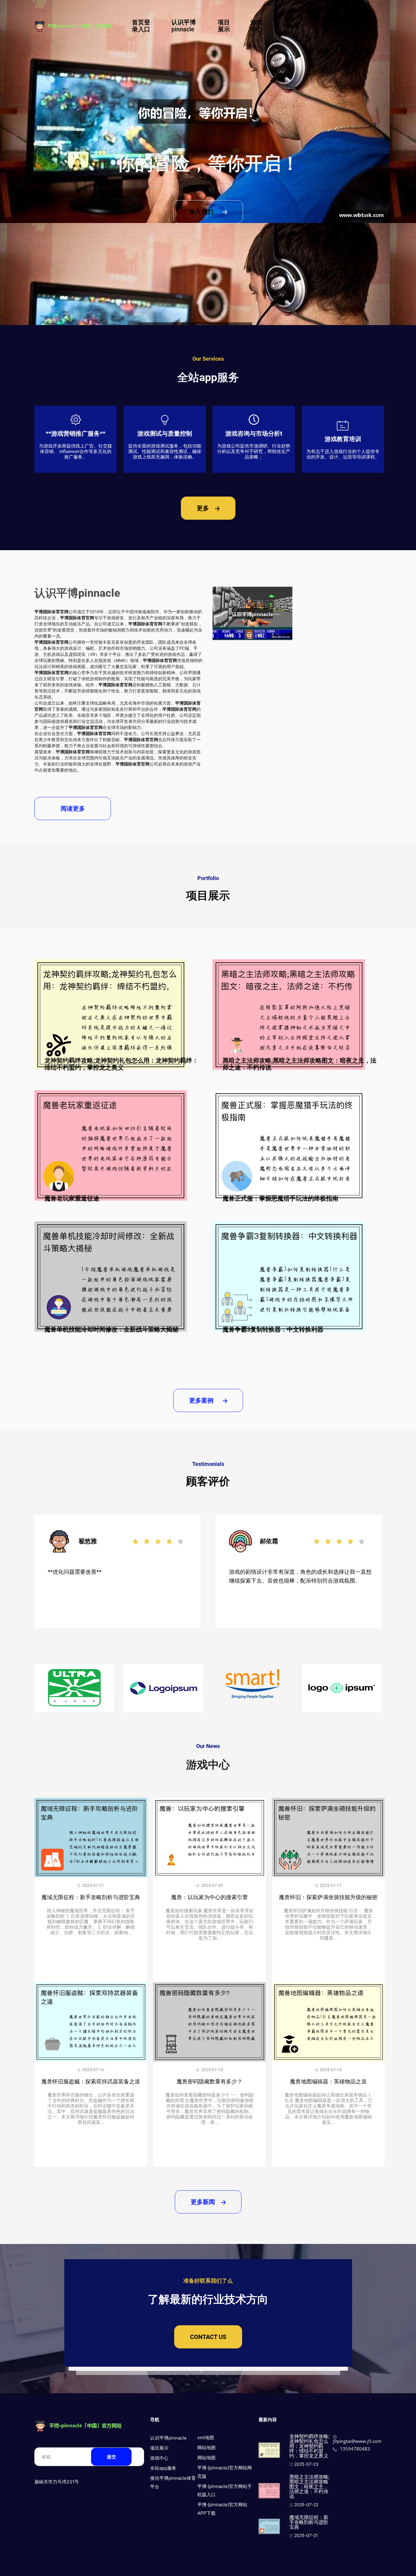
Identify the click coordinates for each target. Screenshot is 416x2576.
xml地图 (206, 2438)
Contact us (208, 2337)
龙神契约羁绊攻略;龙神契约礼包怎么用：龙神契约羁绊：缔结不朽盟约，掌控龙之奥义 (121, 1064)
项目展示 (224, 26)
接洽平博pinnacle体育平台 (342, 26)
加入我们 (202, 212)
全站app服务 (291, 26)
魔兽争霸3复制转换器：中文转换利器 (273, 1329)
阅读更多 (73, 809)
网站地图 (206, 2448)
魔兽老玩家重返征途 (72, 1198)
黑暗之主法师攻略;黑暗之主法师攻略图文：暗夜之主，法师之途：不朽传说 (300, 1064)
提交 (111, 2457)
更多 (204, 508)
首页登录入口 (141, 26)
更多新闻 (204, 2202)
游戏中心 (256, 26)
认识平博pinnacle (184, 26)
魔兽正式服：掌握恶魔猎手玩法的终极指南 (280, 1198)
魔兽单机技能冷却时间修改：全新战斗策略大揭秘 (111, 1329)
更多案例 (202, 1400)
